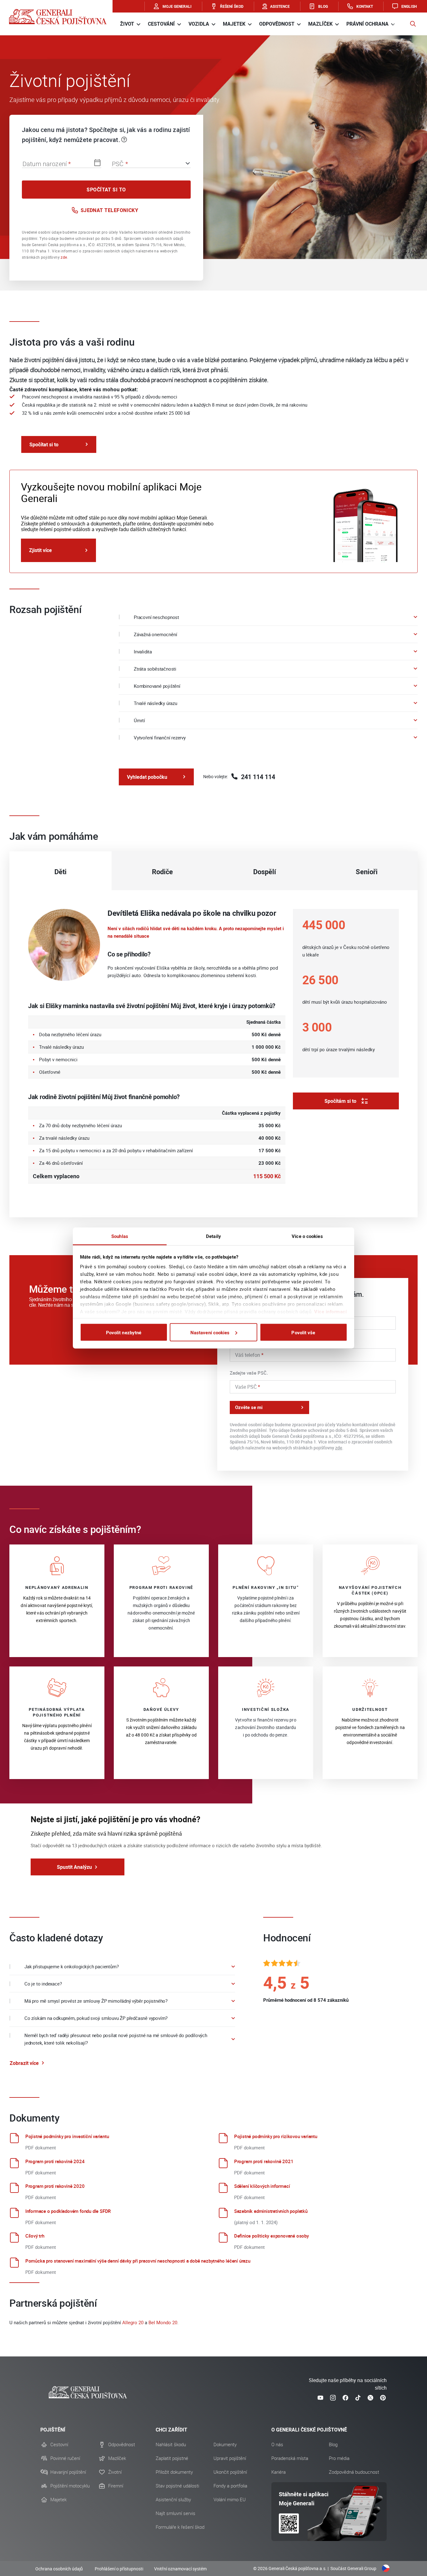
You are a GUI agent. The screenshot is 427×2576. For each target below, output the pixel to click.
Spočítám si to (340, 1101)
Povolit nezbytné (124, 1332)
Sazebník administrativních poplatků (271, 2211)
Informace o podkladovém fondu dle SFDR (68, 2211)
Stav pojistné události (177, 2486)
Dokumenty (225, 2445)
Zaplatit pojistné (172, 2458)
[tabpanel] (213, 1054)
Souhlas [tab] (120, 1236)
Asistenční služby (173, 2500)
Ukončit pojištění (230, 2472)
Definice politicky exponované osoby (271, 2236)
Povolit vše (303, 1332)
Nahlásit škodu (171, 2445)
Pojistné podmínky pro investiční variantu (67, 2136)
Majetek (58, 2500)
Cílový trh (35, 2236)
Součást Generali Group (353, 2568)
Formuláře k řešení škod (180, 2527)
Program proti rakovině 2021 (264, 2161)
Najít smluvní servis (176, 2513)
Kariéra (279, 2472)
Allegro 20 (133, 2322)
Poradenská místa (290, 2458)
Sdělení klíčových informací (262, 2186)
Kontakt (365, 6)
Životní (115, 2472)
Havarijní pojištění (68, 2472)
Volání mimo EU (230, 2500)
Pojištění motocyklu (70, 2486)
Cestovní (59, 2445)
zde (64, 257)
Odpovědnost (122, 2445)
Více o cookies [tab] (307, 1236)
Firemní (116, 2486)
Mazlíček (117, 2458)
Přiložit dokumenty (174, 2472)
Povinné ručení (65, 2458)
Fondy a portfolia (230, 2486)
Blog (333, 2445)
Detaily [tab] (213, 1236)
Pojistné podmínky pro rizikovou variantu (276, 2136)
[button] (413, 24)
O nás (277, 2445)
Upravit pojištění (230, 2458)
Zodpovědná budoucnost (354, 2472)
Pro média (339, 2458)
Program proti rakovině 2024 (55, 2161)
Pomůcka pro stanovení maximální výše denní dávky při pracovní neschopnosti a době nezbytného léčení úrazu (138, 2261)
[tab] (60, 871)
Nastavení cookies (210, 1332)
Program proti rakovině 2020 (55, 2186)
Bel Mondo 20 (163, 2322)
